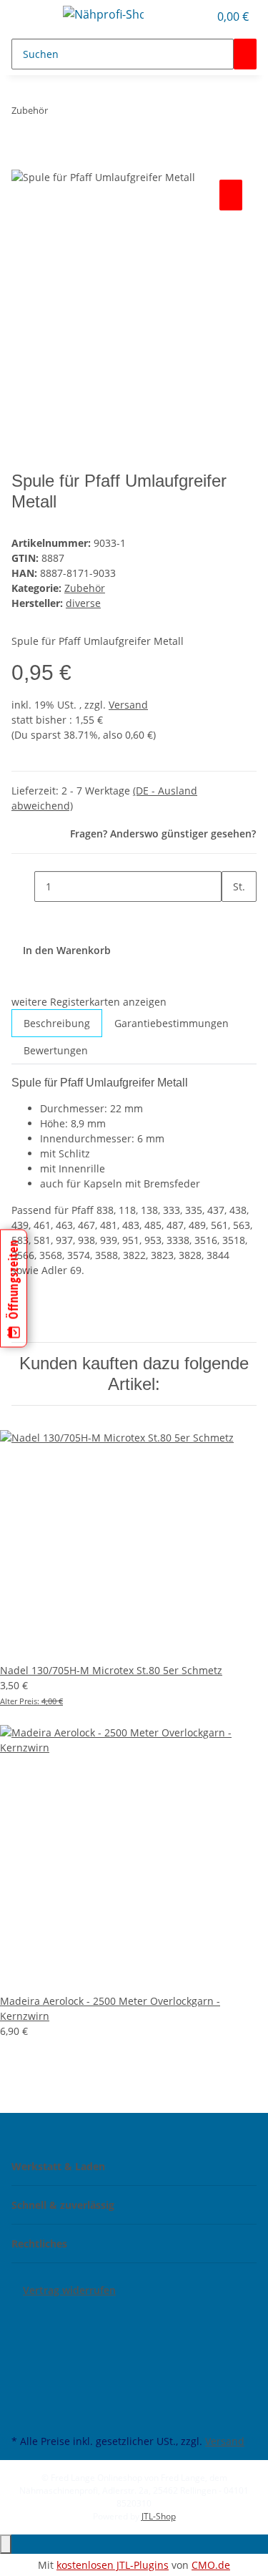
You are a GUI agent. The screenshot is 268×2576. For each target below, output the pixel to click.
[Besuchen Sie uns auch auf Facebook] (23, 2315)
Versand (128, 705)
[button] (198, 16)
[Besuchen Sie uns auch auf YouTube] (23, 2348)
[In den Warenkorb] (23, 160)
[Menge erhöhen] (233, 917)
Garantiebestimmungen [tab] (172, 1023)
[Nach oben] (6, 2544)
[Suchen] (245, 54)
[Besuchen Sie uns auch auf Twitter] (23, 2331)
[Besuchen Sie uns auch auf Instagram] (23, 2381)
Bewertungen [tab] (56, 1050)
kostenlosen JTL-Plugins (113, 2565)
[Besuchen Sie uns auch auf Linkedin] (23, 2414)
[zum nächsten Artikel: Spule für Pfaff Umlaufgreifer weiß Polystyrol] (85, 113)
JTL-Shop (159, 2516)
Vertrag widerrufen (69, 2290)
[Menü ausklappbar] (29, 16)
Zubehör (85, 588)
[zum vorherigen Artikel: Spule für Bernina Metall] (59, 113)
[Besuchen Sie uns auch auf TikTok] (23, 2398)
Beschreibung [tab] (57, 1023)
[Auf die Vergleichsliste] (231, 195)
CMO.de (211, 2565)
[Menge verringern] (23, 886)
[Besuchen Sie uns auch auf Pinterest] (23, 2364)
